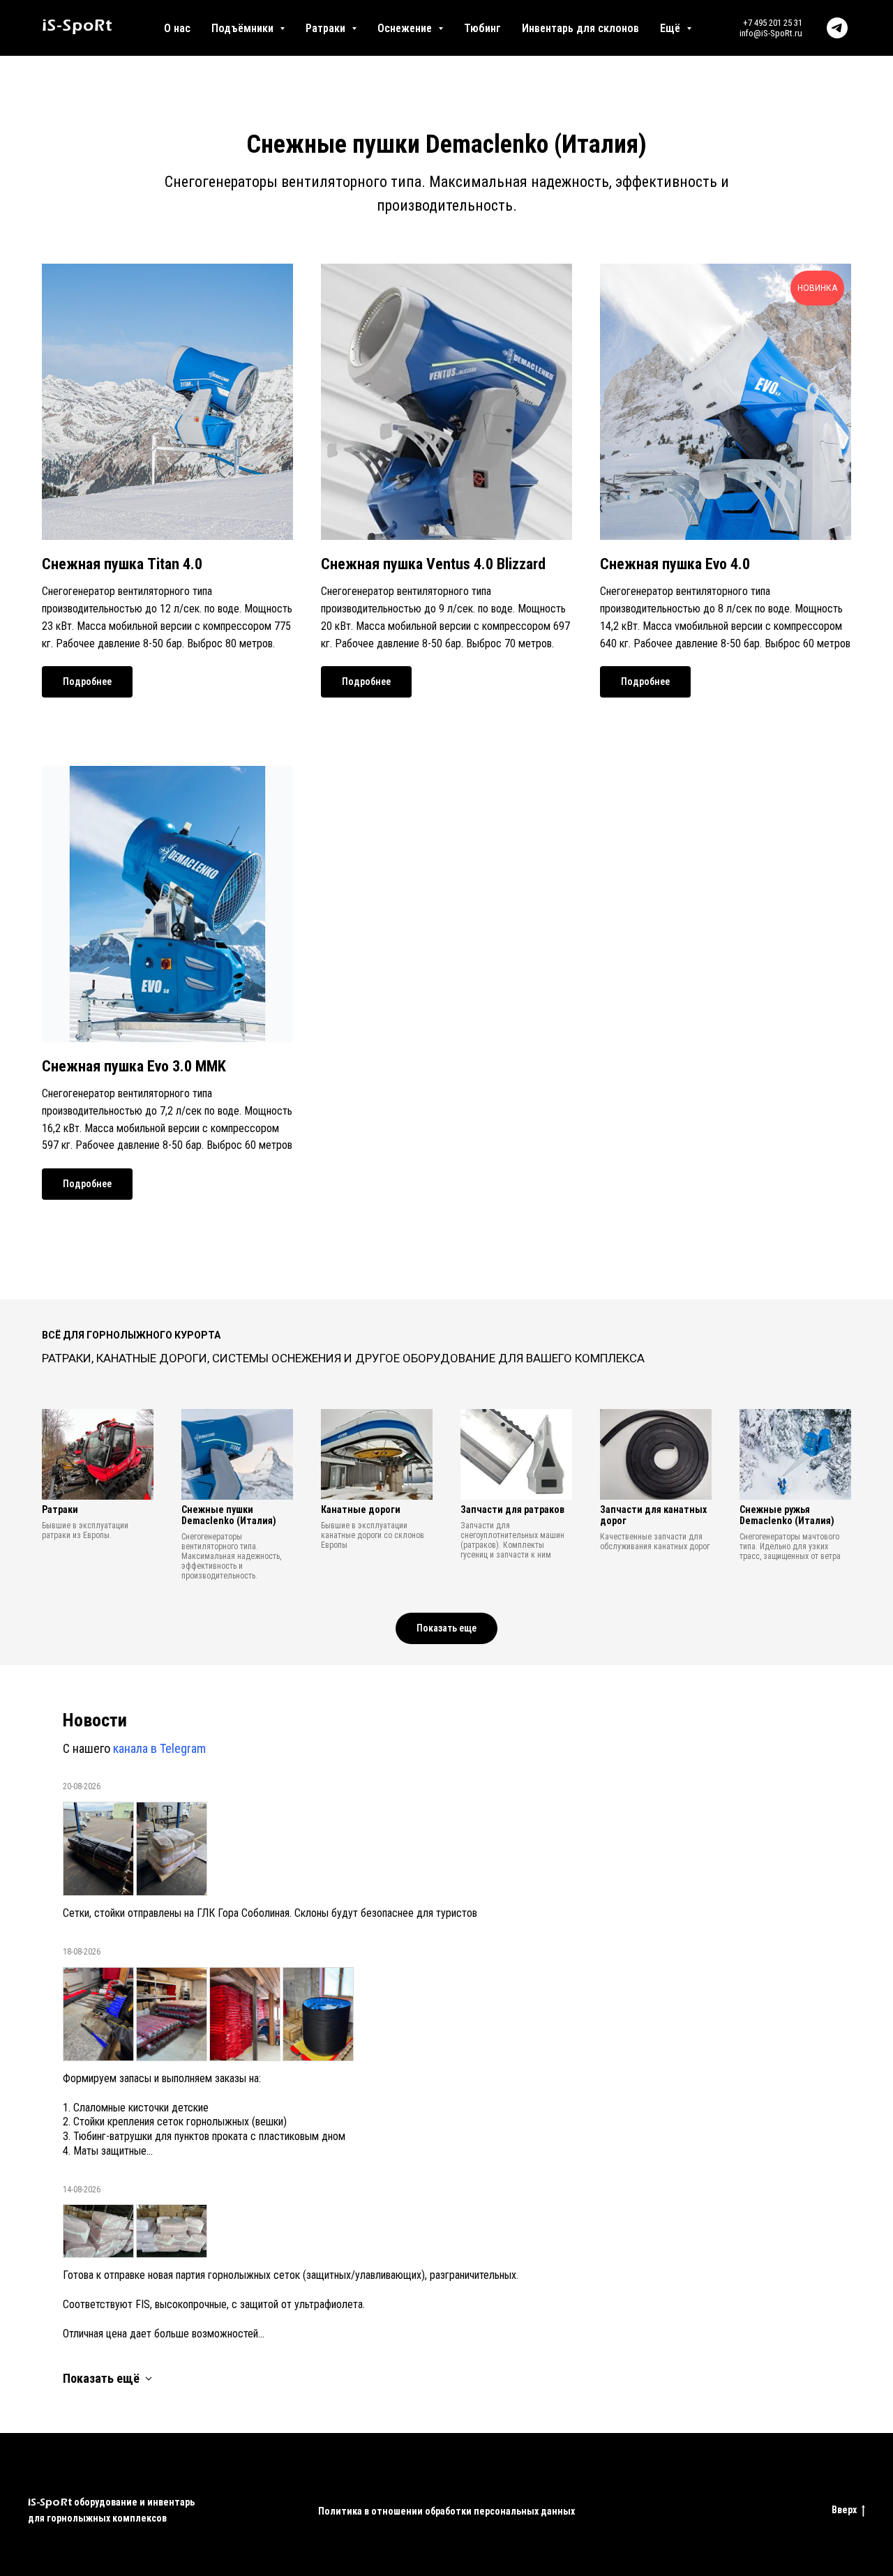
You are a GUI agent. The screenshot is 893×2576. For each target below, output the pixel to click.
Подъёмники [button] (244, 28)
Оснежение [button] (406, 28)
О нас (177, 28)
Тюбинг (482, 28)
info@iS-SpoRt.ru (771, 33)
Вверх (844, 2510)
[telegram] (837, 28)
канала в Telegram (159, 1748)
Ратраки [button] (327, 28)
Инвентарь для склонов (580, 28)
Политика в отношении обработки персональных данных (446, 2511)
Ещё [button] (671, 28)
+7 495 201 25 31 (773, 23)
